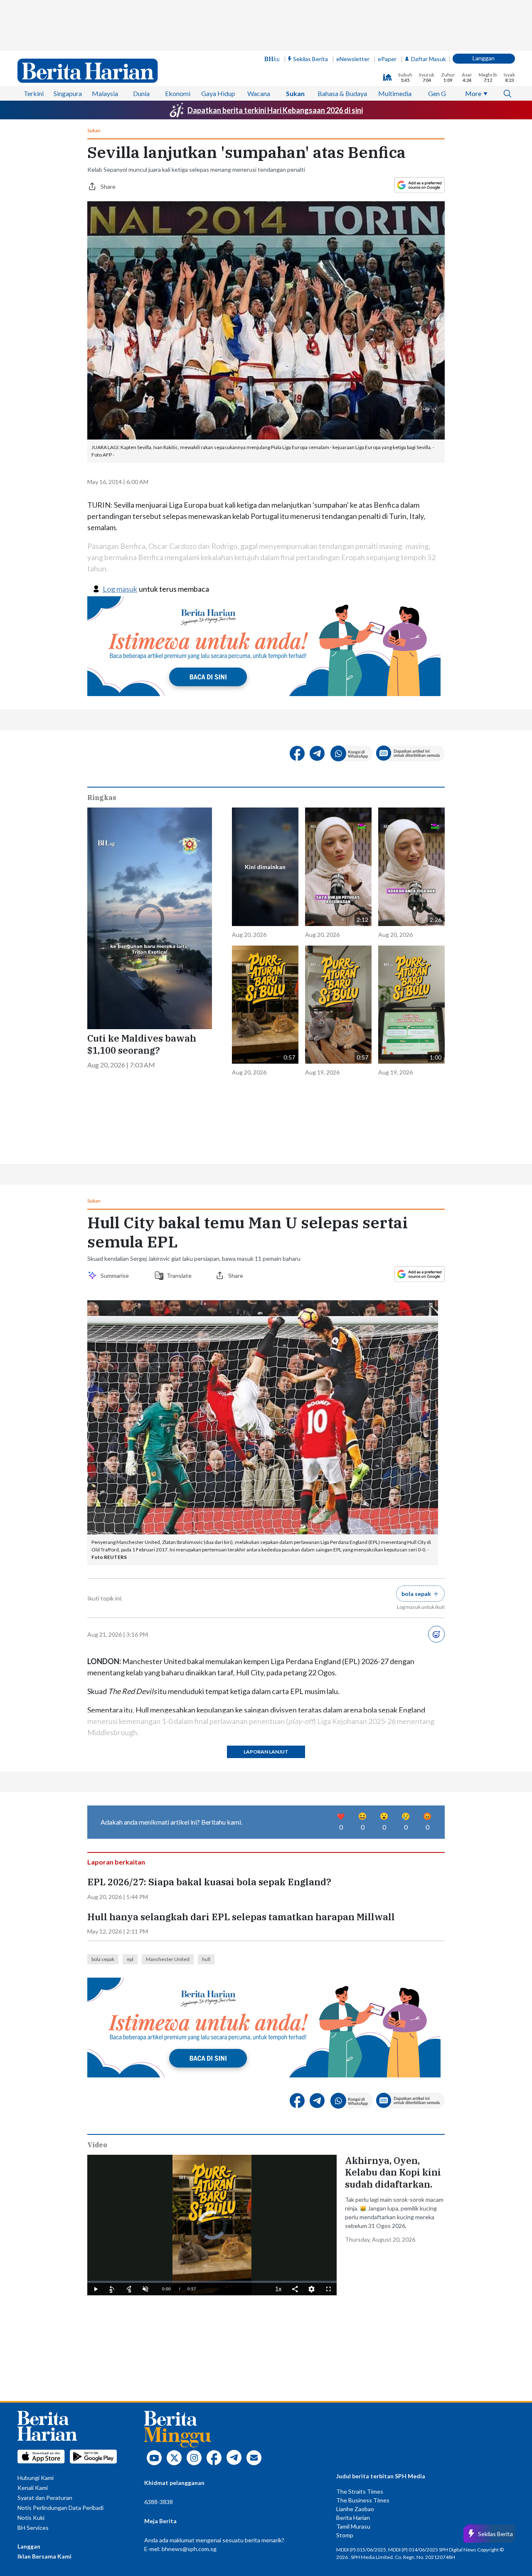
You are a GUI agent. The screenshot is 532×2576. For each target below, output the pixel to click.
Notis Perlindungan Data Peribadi (60, 2508)
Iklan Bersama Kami (44, 2556)
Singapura (68, 93)
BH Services (33, 2528)
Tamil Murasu (353, 2526)
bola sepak (103, 1959)
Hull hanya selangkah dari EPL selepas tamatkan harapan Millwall (242, 1917)
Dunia (141, 93)
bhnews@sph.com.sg (189, 2549)
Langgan (484, 58)
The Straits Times (360, 2491)
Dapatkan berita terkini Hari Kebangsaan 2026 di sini (275, 110)
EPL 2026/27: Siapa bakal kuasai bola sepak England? (209, 1882)
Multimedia (395, 93)
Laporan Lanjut (266, 1752)
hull (206, 1959)
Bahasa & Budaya (342, 93)
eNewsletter (353, 59)
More (473, 93)
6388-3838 (159, 2502)
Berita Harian (353, 2518)
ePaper (387, 59)
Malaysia (105, 93)
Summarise (116, 1276)
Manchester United (168, 1959)
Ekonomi (178, 93)
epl (130, 1959)
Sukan (295, 93)
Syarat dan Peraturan (45, 2498)
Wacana (259, 93)
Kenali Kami (33, 2488)
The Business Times (363, 2500)
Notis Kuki (31, 2518)
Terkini (34, 93)
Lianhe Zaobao (355, 2509)
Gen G (437, 93)
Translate (179, 1276)
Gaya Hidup (218, 93)
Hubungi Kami (36, 2478)
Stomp (345, 2535)
